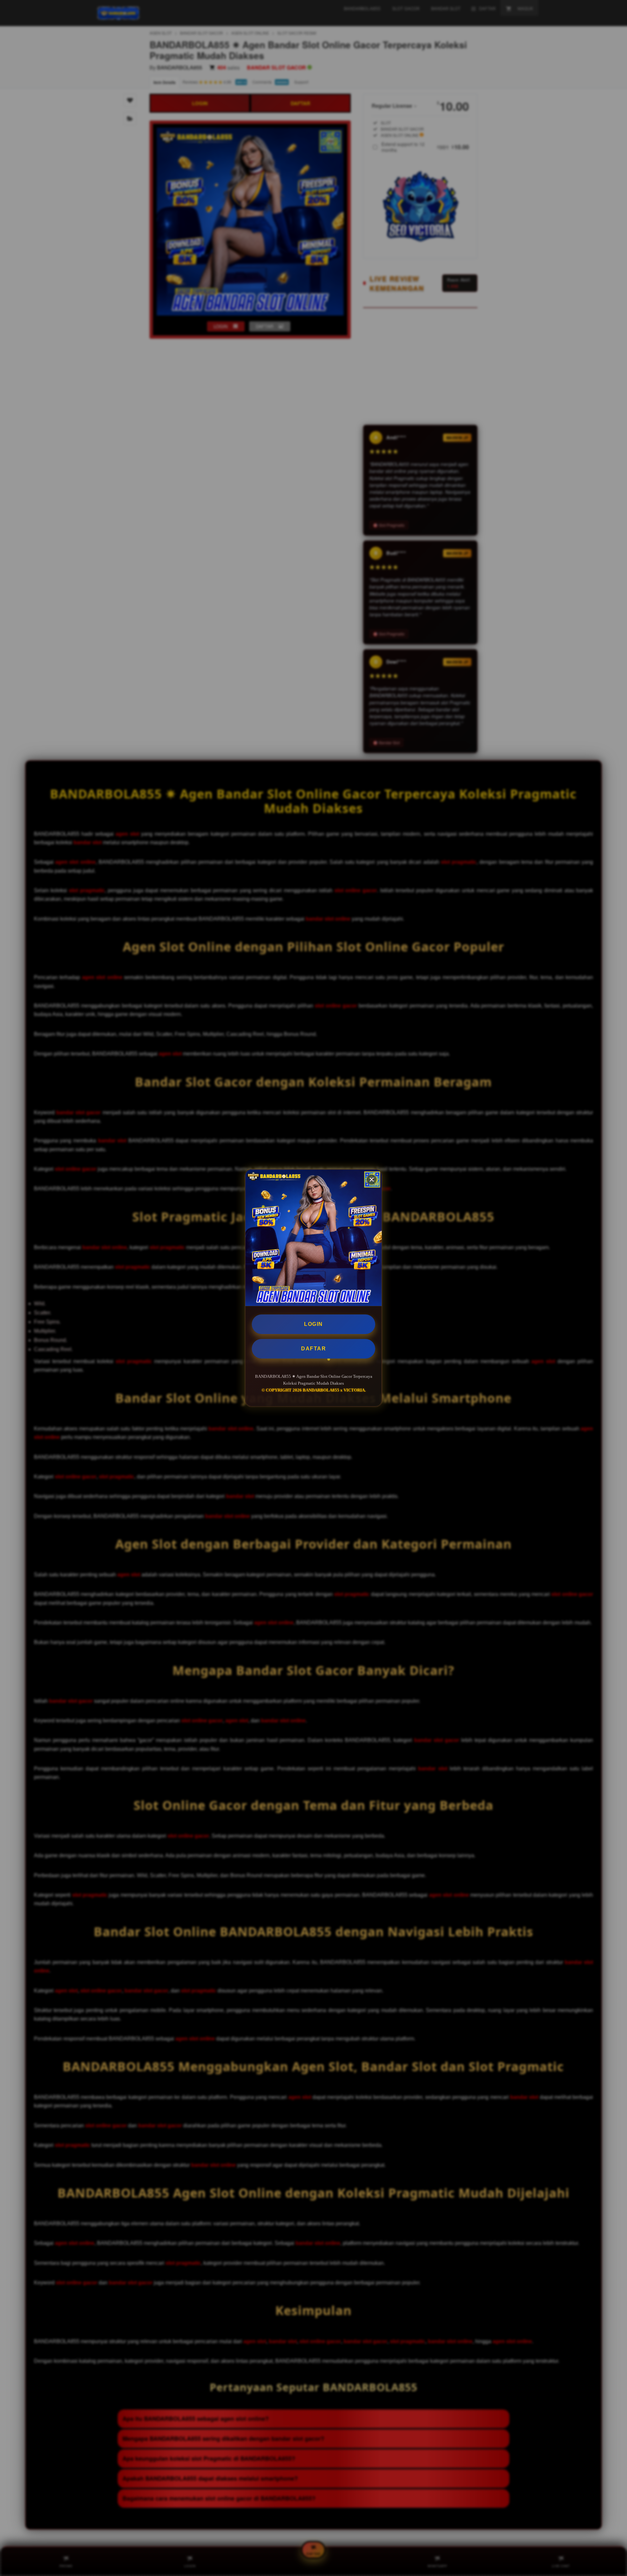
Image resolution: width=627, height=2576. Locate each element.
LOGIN (313, 1324)
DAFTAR (313, 1349)
